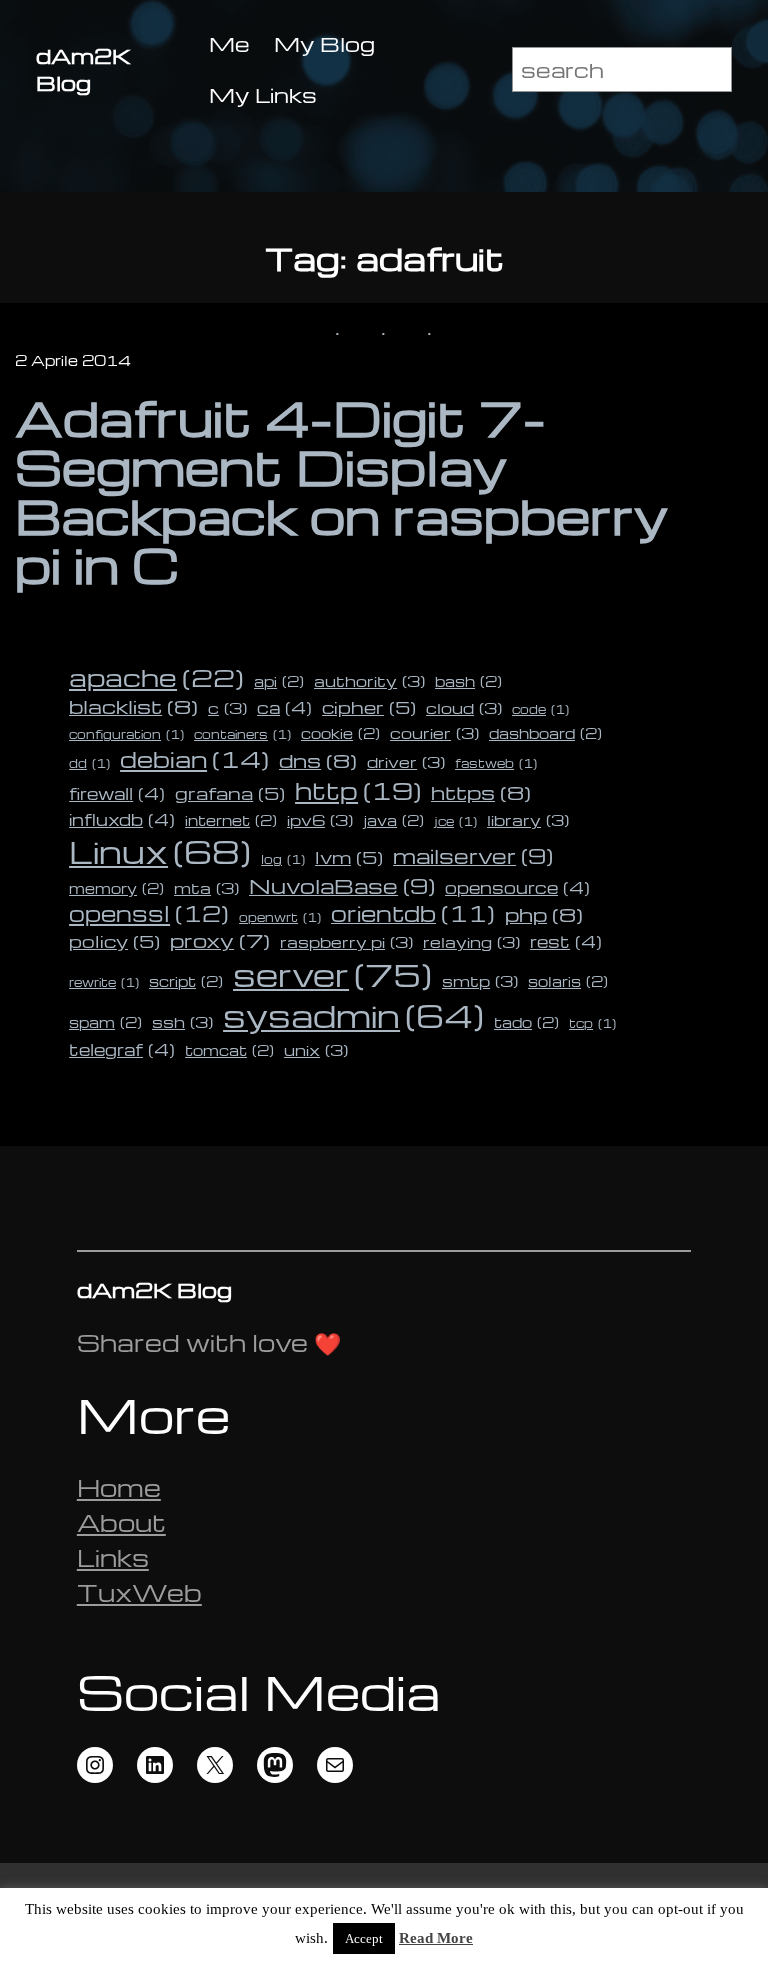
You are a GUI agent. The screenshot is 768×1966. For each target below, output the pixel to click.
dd (89, 763)
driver (406, 762)
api (279, 681)
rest (566, 941)
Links (113, 1557)
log (283, 859)
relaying (471, 942)
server (332, 974)
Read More (436, 1938)
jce (455, 821)
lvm (349, 856)
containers (242, 734)
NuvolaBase (342, 885)
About (121, 1522)
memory (116, 888)
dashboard (545, 733)
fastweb (496, 763)
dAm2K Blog (83, 69)
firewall (117, 793)
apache (156, 676)
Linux (160, 851)
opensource (517, 887)
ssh (182, 1022)
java (393, 820)
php (544, 914)
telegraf (122, 1049)
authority (369, 681)
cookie (340, 733)
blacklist (133, 706)
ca (284, 707)
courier (434, 733)
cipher (369, 706)
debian (194, 759)
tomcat (229, 1050)
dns (318, 760)
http (358, 790)
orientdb (413, 913)
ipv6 (320, 820)
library (528, 820)
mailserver (473, 855)
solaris (568, 981)
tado (526, 1022)
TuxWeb (139, 1592)
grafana (230, 792)
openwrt (280, 917)
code (540, 709)
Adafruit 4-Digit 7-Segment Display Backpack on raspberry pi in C (341, 491)
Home (119, 1487)
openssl (149, 913)
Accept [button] (364, 1938)
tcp (592, 1023)
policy (114, 940)
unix (316, 1050)
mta (206, 888)
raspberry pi (346, 942)
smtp (480, 981)
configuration (126, 734)
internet (231, 820)
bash (468, 681)
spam (105, 1022)
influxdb (122, 819)
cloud (464, 708)
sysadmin (353, 1015)
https (481, 792)
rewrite (104, 982)
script (186, 981)
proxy (220, 940)
